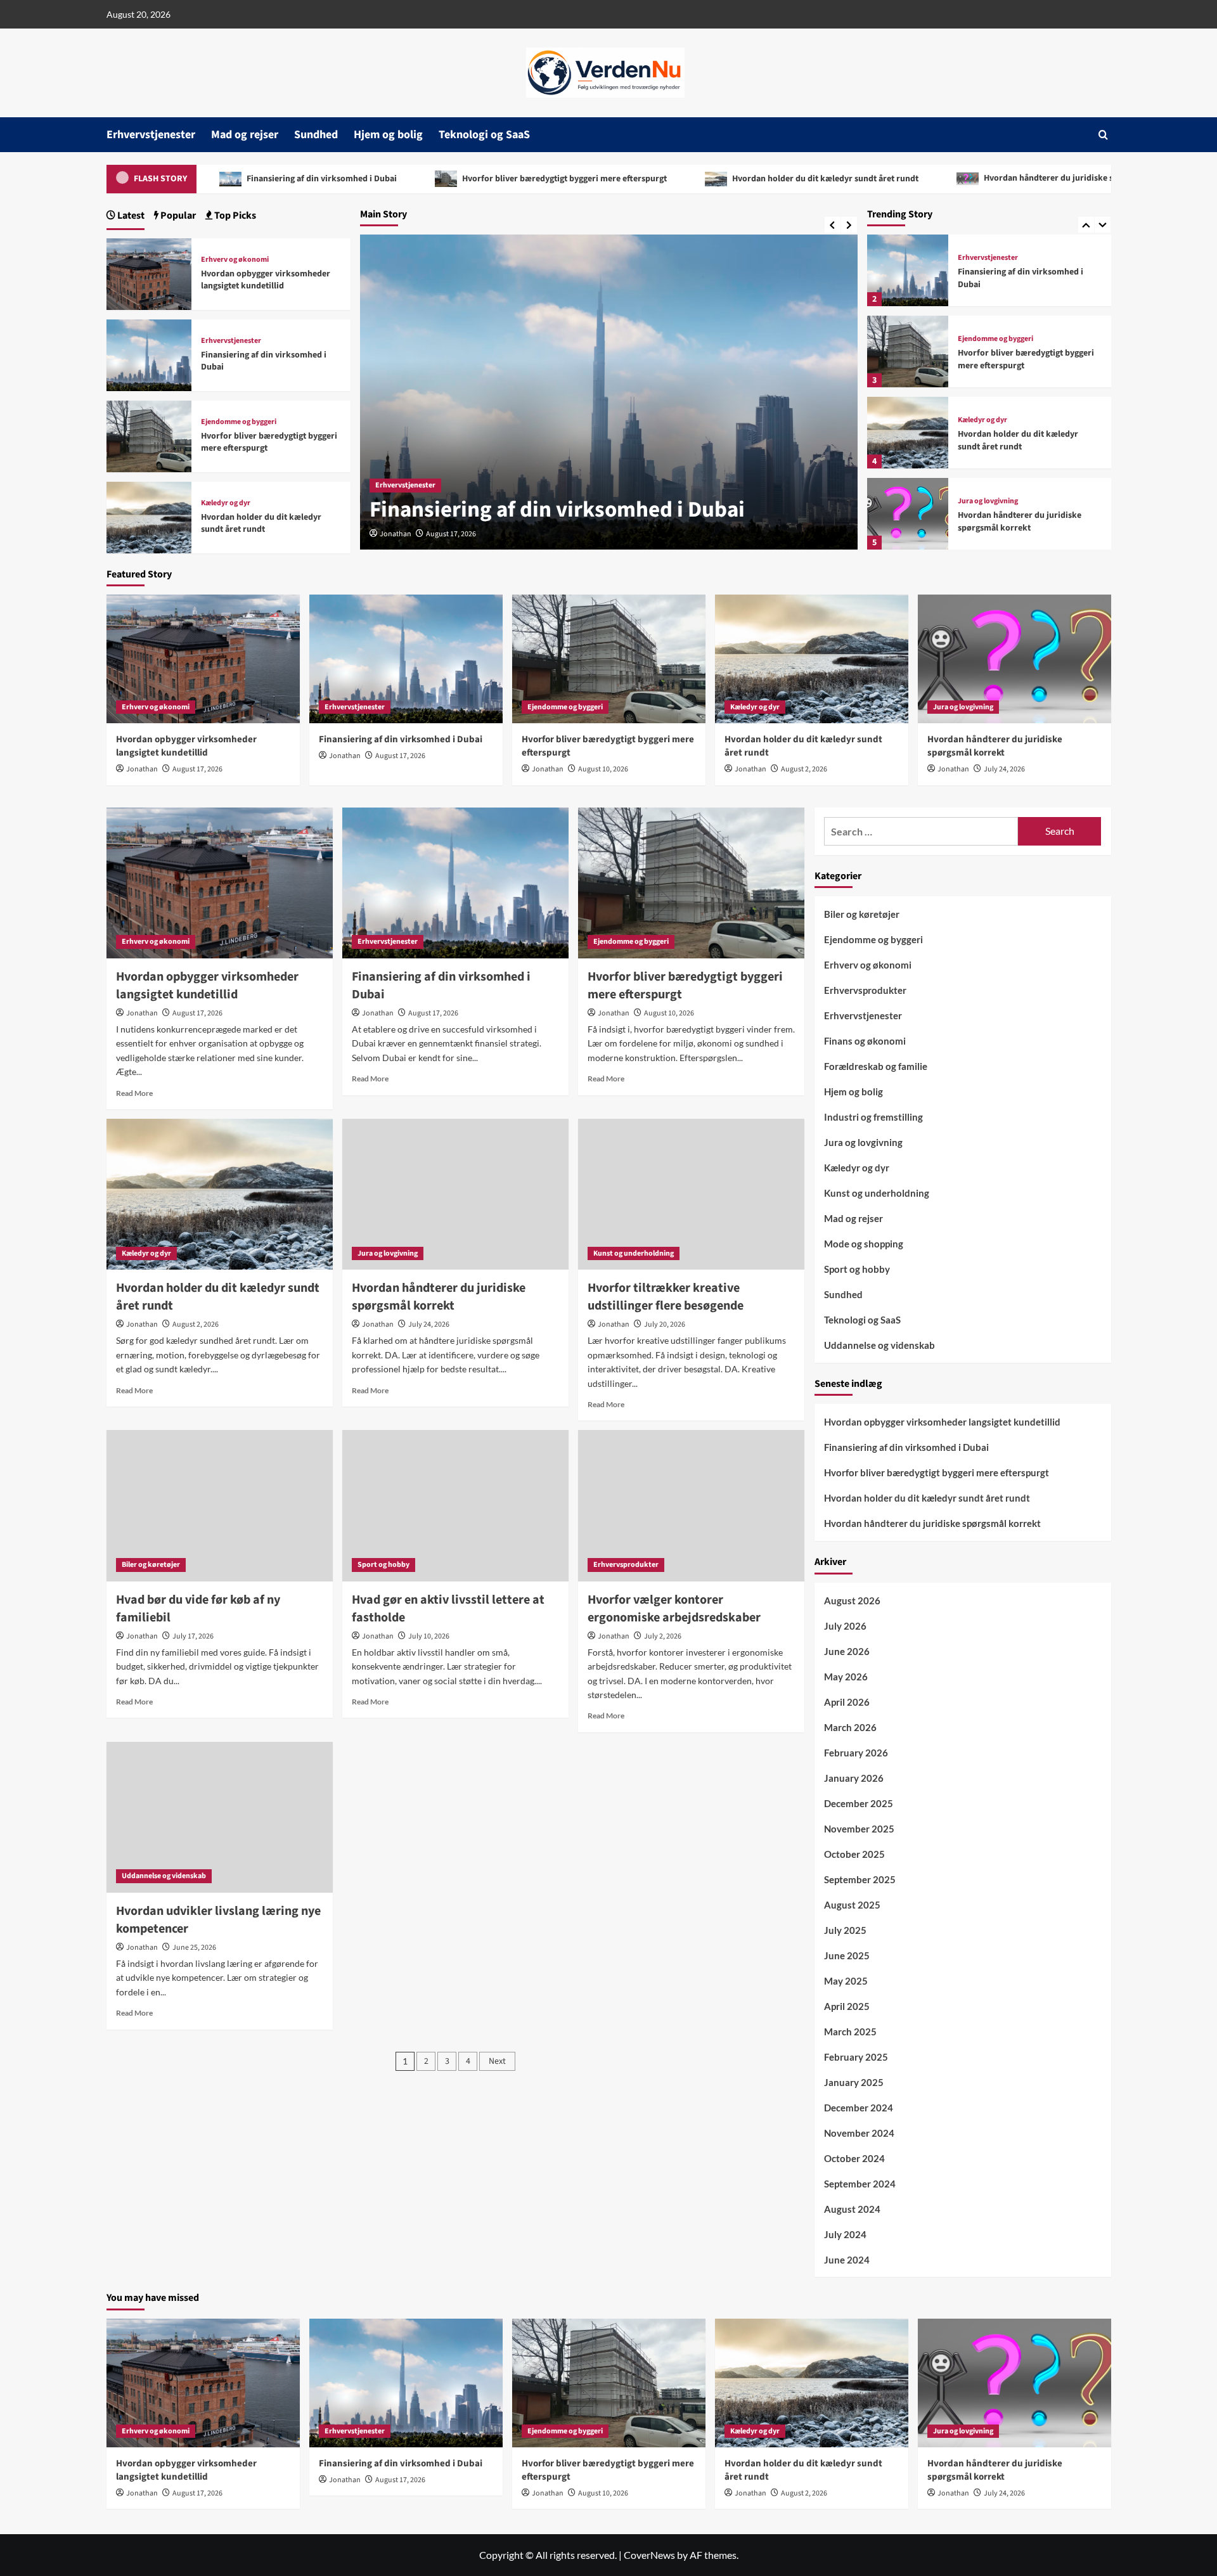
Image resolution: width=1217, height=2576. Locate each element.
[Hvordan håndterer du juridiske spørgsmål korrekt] (908, 514)
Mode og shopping (864, 1244)
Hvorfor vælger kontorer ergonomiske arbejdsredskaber (674, 1609)
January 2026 (854, 1778)
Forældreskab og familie (876, 1066)
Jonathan (396, 534)
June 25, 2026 (194, 1948)
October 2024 (854, 2158)
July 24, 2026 (1004, 769)
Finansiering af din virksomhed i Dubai (235, 179)
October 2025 (854, 1854)
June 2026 (847, 1651)
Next (497, 2061)
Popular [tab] (177, 216)
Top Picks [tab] (234, 216)
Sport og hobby (383, 1565)
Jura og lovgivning (988, 501)
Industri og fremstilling (873, 1117)
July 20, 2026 (665, 1324)
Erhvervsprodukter (626, 1565)
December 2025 (859, 1803)
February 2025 (856, 2057)
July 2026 (845, 1626)
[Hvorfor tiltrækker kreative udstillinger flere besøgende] (691, 1194)
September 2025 (860, 1879)
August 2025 (852, 1905)
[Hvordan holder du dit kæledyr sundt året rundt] (908, 433)
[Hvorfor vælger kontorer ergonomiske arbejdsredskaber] (691, 1505)
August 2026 (852, 1600)
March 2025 (850, 2032)
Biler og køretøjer (151, 1565)
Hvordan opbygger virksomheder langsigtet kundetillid (266, 280)
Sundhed (316, 135)
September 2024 (860, 2184)
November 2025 (859, 1829)
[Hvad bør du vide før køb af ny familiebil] (220, 1505)
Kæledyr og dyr (982, 420)
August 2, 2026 (804, 769)
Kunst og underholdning (634, 1253)
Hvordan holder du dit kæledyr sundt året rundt (739, 179)
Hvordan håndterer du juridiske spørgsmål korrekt (996, 178)
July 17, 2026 (193, 1636)
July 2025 (845, 1930)
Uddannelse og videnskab (164, 1876)
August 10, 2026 (603, 769)
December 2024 (859, 2108)
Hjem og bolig (388, 135)
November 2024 (859, 2133)
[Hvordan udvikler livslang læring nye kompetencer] (220, 1817)
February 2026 (856, 1753)
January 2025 (854, 2082)
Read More (134, 1093)
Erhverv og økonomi (235, 260)
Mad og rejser (245, 135)
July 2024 (845, 2234)
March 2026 (850, 1727)
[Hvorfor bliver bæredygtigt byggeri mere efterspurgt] (908, 351)
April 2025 (847, 2006)
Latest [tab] (130, 216)
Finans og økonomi (865, 1041)
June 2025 (847, 1955)
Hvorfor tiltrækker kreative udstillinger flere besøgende (666, 1297)
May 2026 (846, 1677)
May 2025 (846, 1981)
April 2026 (847, 1702)
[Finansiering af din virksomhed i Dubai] (908, 270)
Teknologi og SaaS (484, 135)
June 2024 (847, 2260)
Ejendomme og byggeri (995, 339)
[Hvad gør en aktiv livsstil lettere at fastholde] (455, 1505)
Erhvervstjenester (151, 135)
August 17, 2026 (451, 534)
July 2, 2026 (663, 1636)
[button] (1103, 135)
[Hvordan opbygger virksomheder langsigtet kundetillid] (149, 272)
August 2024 (852, 2209)
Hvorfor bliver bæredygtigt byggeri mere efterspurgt (478, 179)
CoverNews (649, 2555)
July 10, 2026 (429, 1636)
